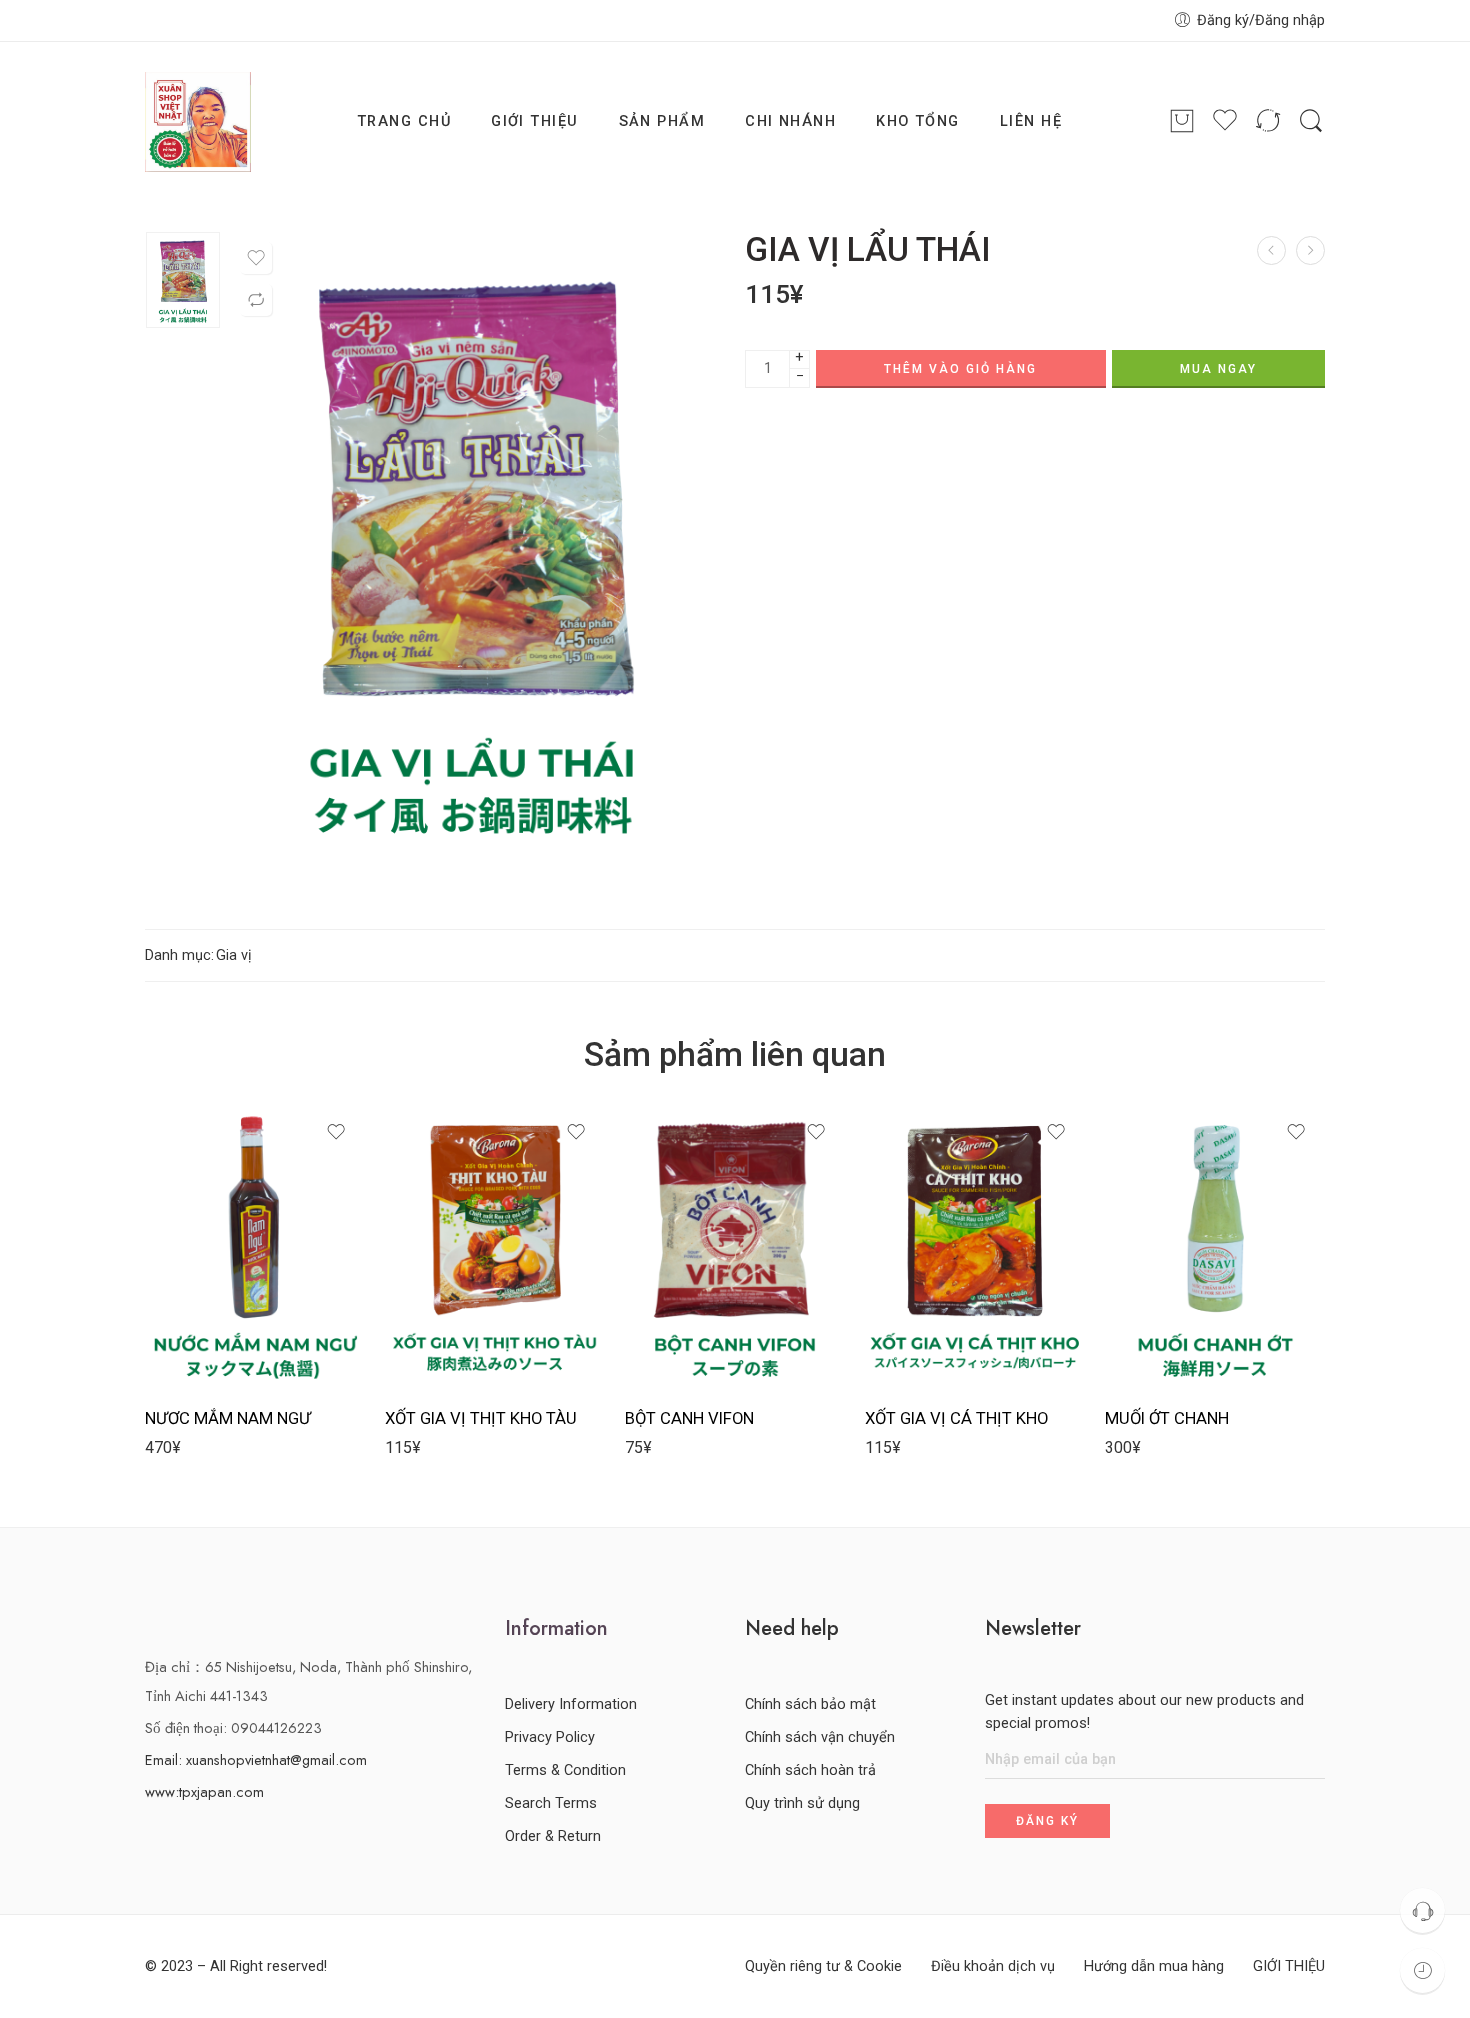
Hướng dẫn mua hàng (1154, 1966)
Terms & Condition (565, 1770)
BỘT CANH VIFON (689, 1418)
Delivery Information (571, 1704)
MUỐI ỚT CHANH (1167, 1418)
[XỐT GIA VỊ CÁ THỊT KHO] (975, 1247)
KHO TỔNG (918, 121)
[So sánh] (256, 300)
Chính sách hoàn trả (810, 1770)
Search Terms (551, 1803)
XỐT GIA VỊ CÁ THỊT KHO (956, 1418)
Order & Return (553, 1836)
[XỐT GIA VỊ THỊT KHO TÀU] (495, 1247)
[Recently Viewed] (1422, 1970)
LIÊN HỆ (1031, 121)
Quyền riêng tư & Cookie (823, 1966)
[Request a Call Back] (1422, 1910)
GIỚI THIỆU (535, 121)
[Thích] (256, 258)
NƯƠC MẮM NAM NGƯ (228, 1418)
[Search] (1311, 121)
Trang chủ (404, 121)
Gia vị (234, 955)
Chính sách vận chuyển (820, 1737)
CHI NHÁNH (790, 121)
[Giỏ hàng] (1182, 122)
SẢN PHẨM (662, 121)
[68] (183, 280)
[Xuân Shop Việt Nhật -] (198, 122)
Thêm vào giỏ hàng (960, 369)
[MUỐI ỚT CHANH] (1271, 250)
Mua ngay (1218, 369)
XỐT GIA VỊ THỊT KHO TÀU (481, 1418)
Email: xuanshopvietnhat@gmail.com (256, 1759)
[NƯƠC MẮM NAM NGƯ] (1310, 250)
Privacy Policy (550, 1737)
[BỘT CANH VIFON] (735, 1247)
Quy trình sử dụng (802, 1803)
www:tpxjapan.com (204, 1791)
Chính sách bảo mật (810, 1704)
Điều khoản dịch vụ (993, 1966)
